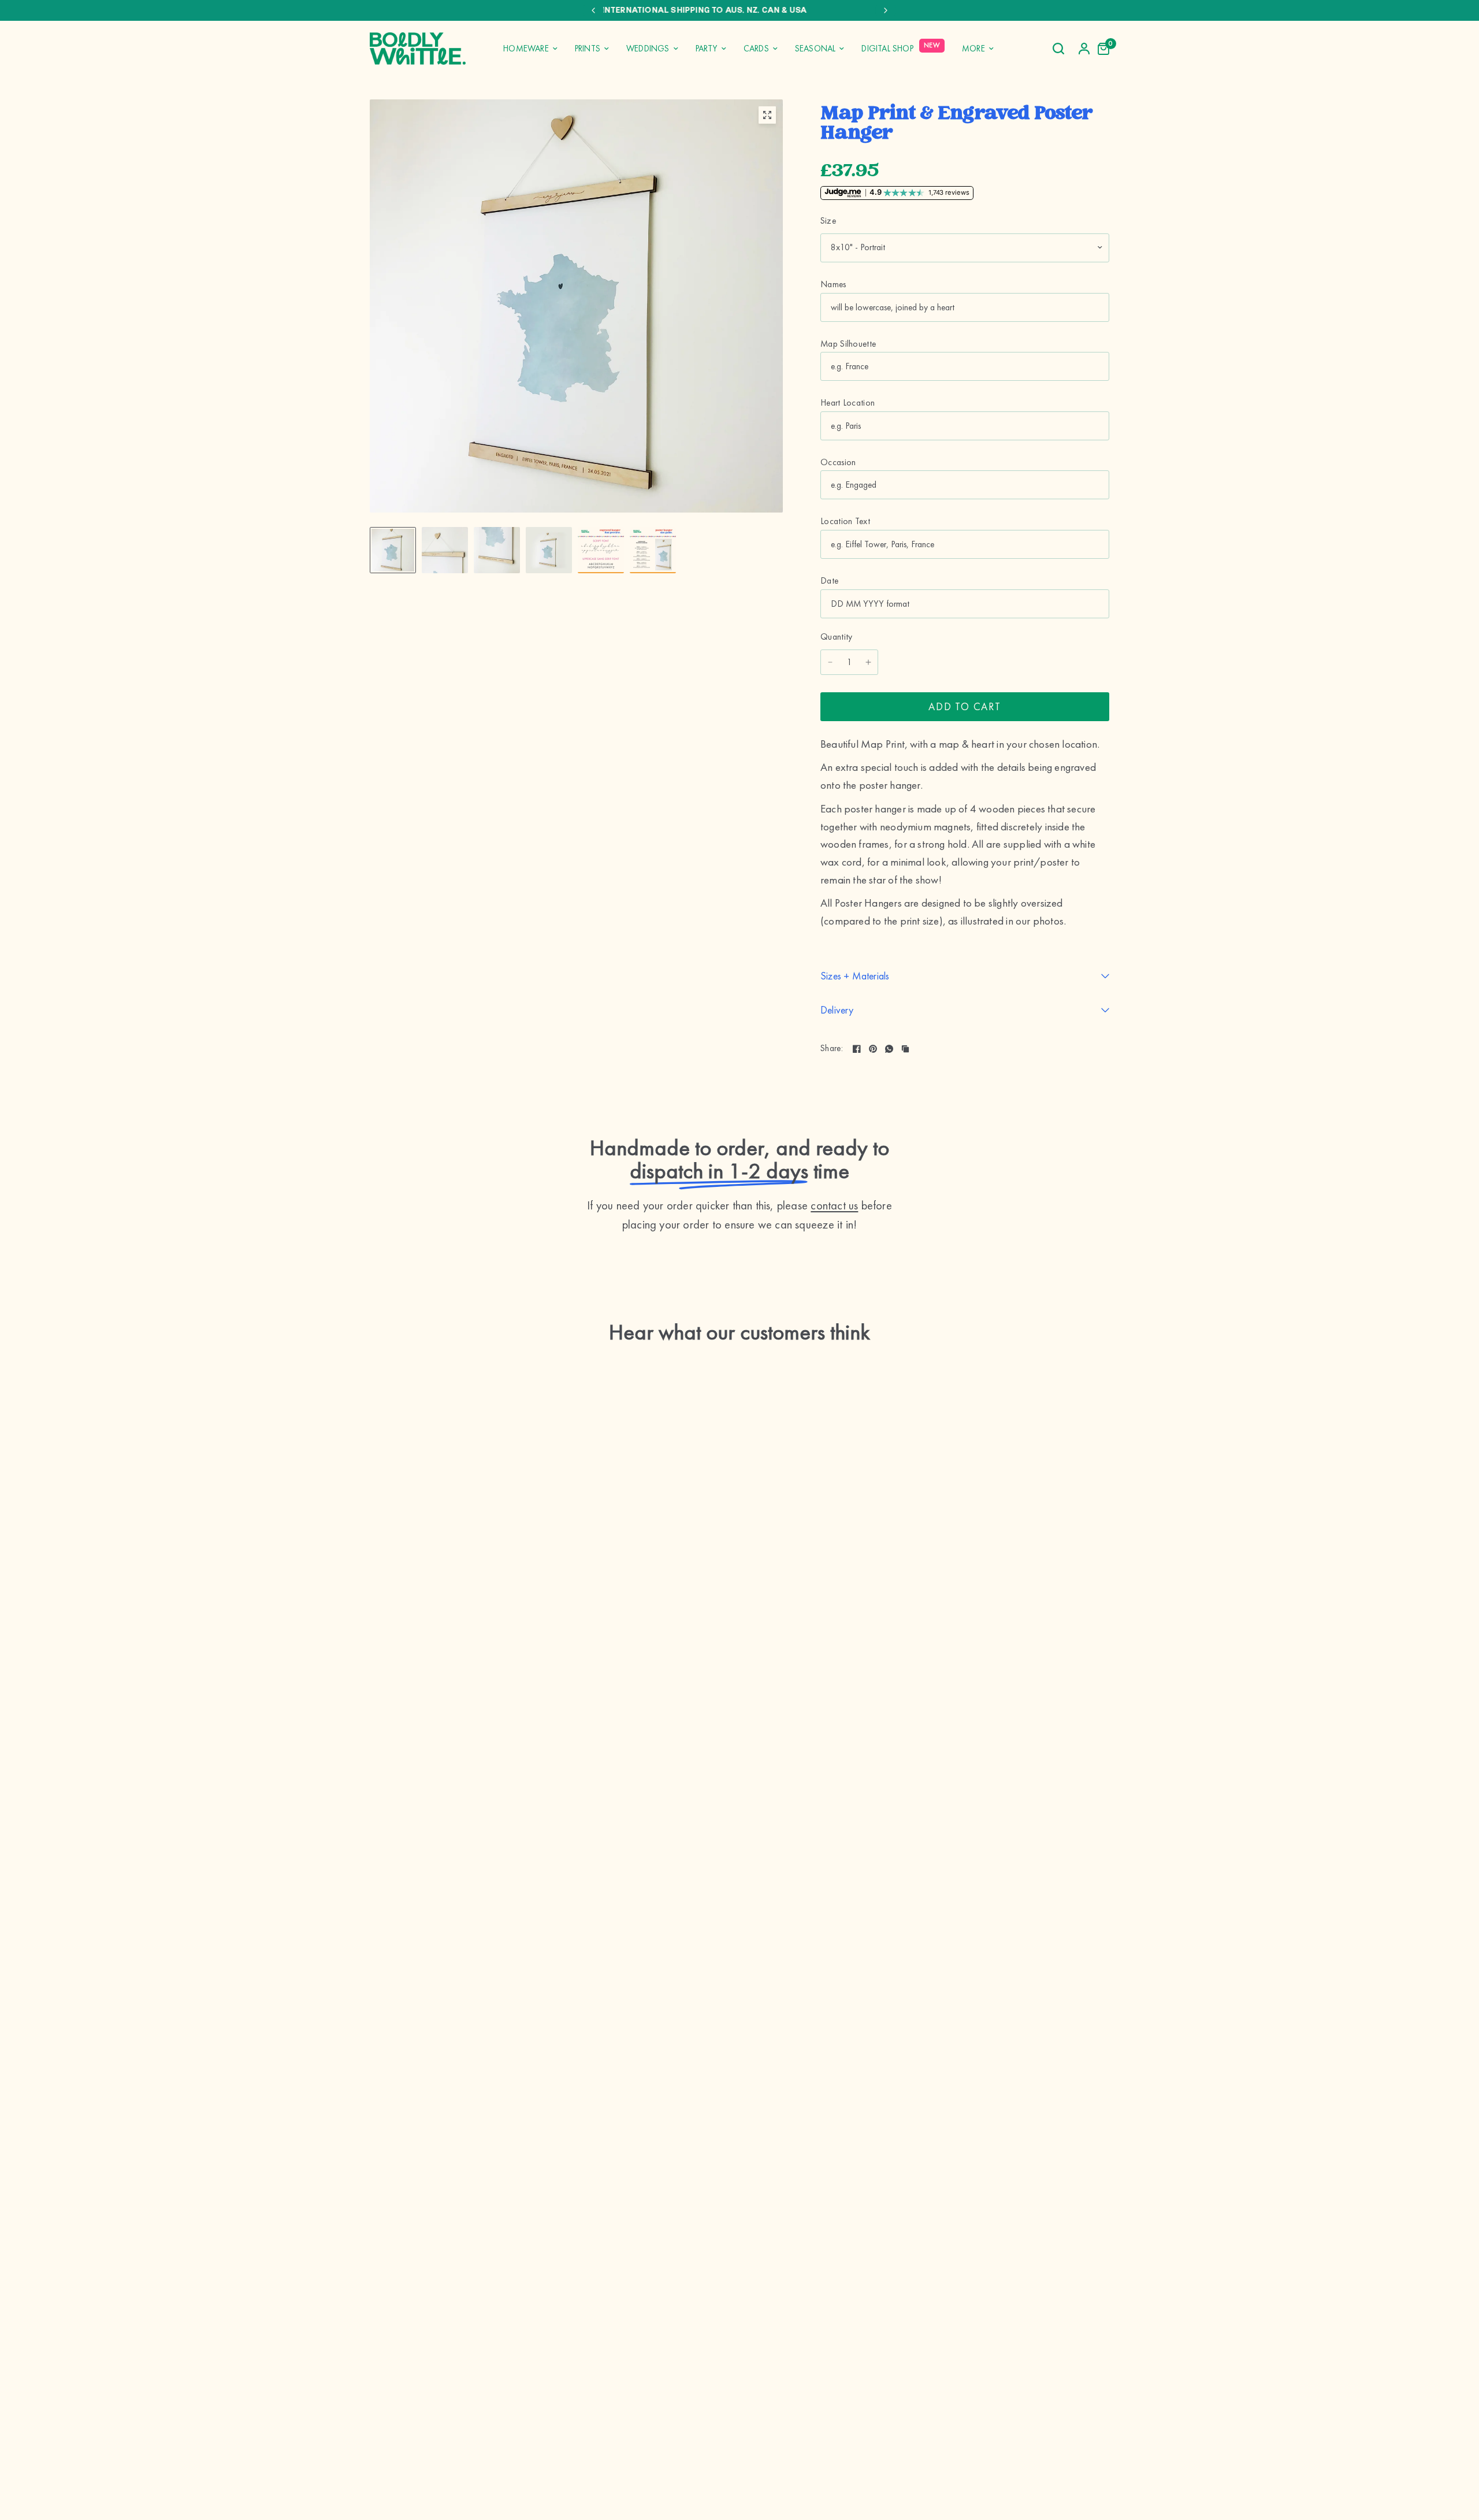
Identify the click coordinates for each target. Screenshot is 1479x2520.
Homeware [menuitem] (526, 49)
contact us (834, 1205)
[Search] (1058, 49)
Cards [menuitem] (756, 49)
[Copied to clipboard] (905, 1049)
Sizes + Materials (855, 976)
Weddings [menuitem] (648, 49)
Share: (832, 1049)
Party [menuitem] (707, 49)
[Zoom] (767, 115)
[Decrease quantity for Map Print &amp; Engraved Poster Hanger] (830, 662)
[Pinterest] (873, 1049)
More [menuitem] (973, 49)
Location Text (845, 521)
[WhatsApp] (889, 1049)
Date (829, 581)
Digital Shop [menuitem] (887, 49)
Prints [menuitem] (588, 49)
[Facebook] (857, 1049)
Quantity (837, 637)
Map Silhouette (848, 344)
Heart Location (848, 403)
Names (833, 284)
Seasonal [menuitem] (815, 49)
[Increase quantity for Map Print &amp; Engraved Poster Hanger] (868, 662)
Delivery (837, 1010)
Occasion (838, 462)
